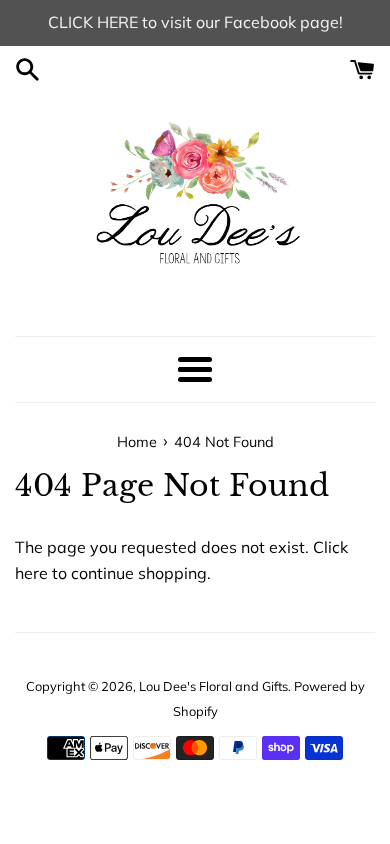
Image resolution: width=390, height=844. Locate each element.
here (31, 573)
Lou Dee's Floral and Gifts (213, 686)
